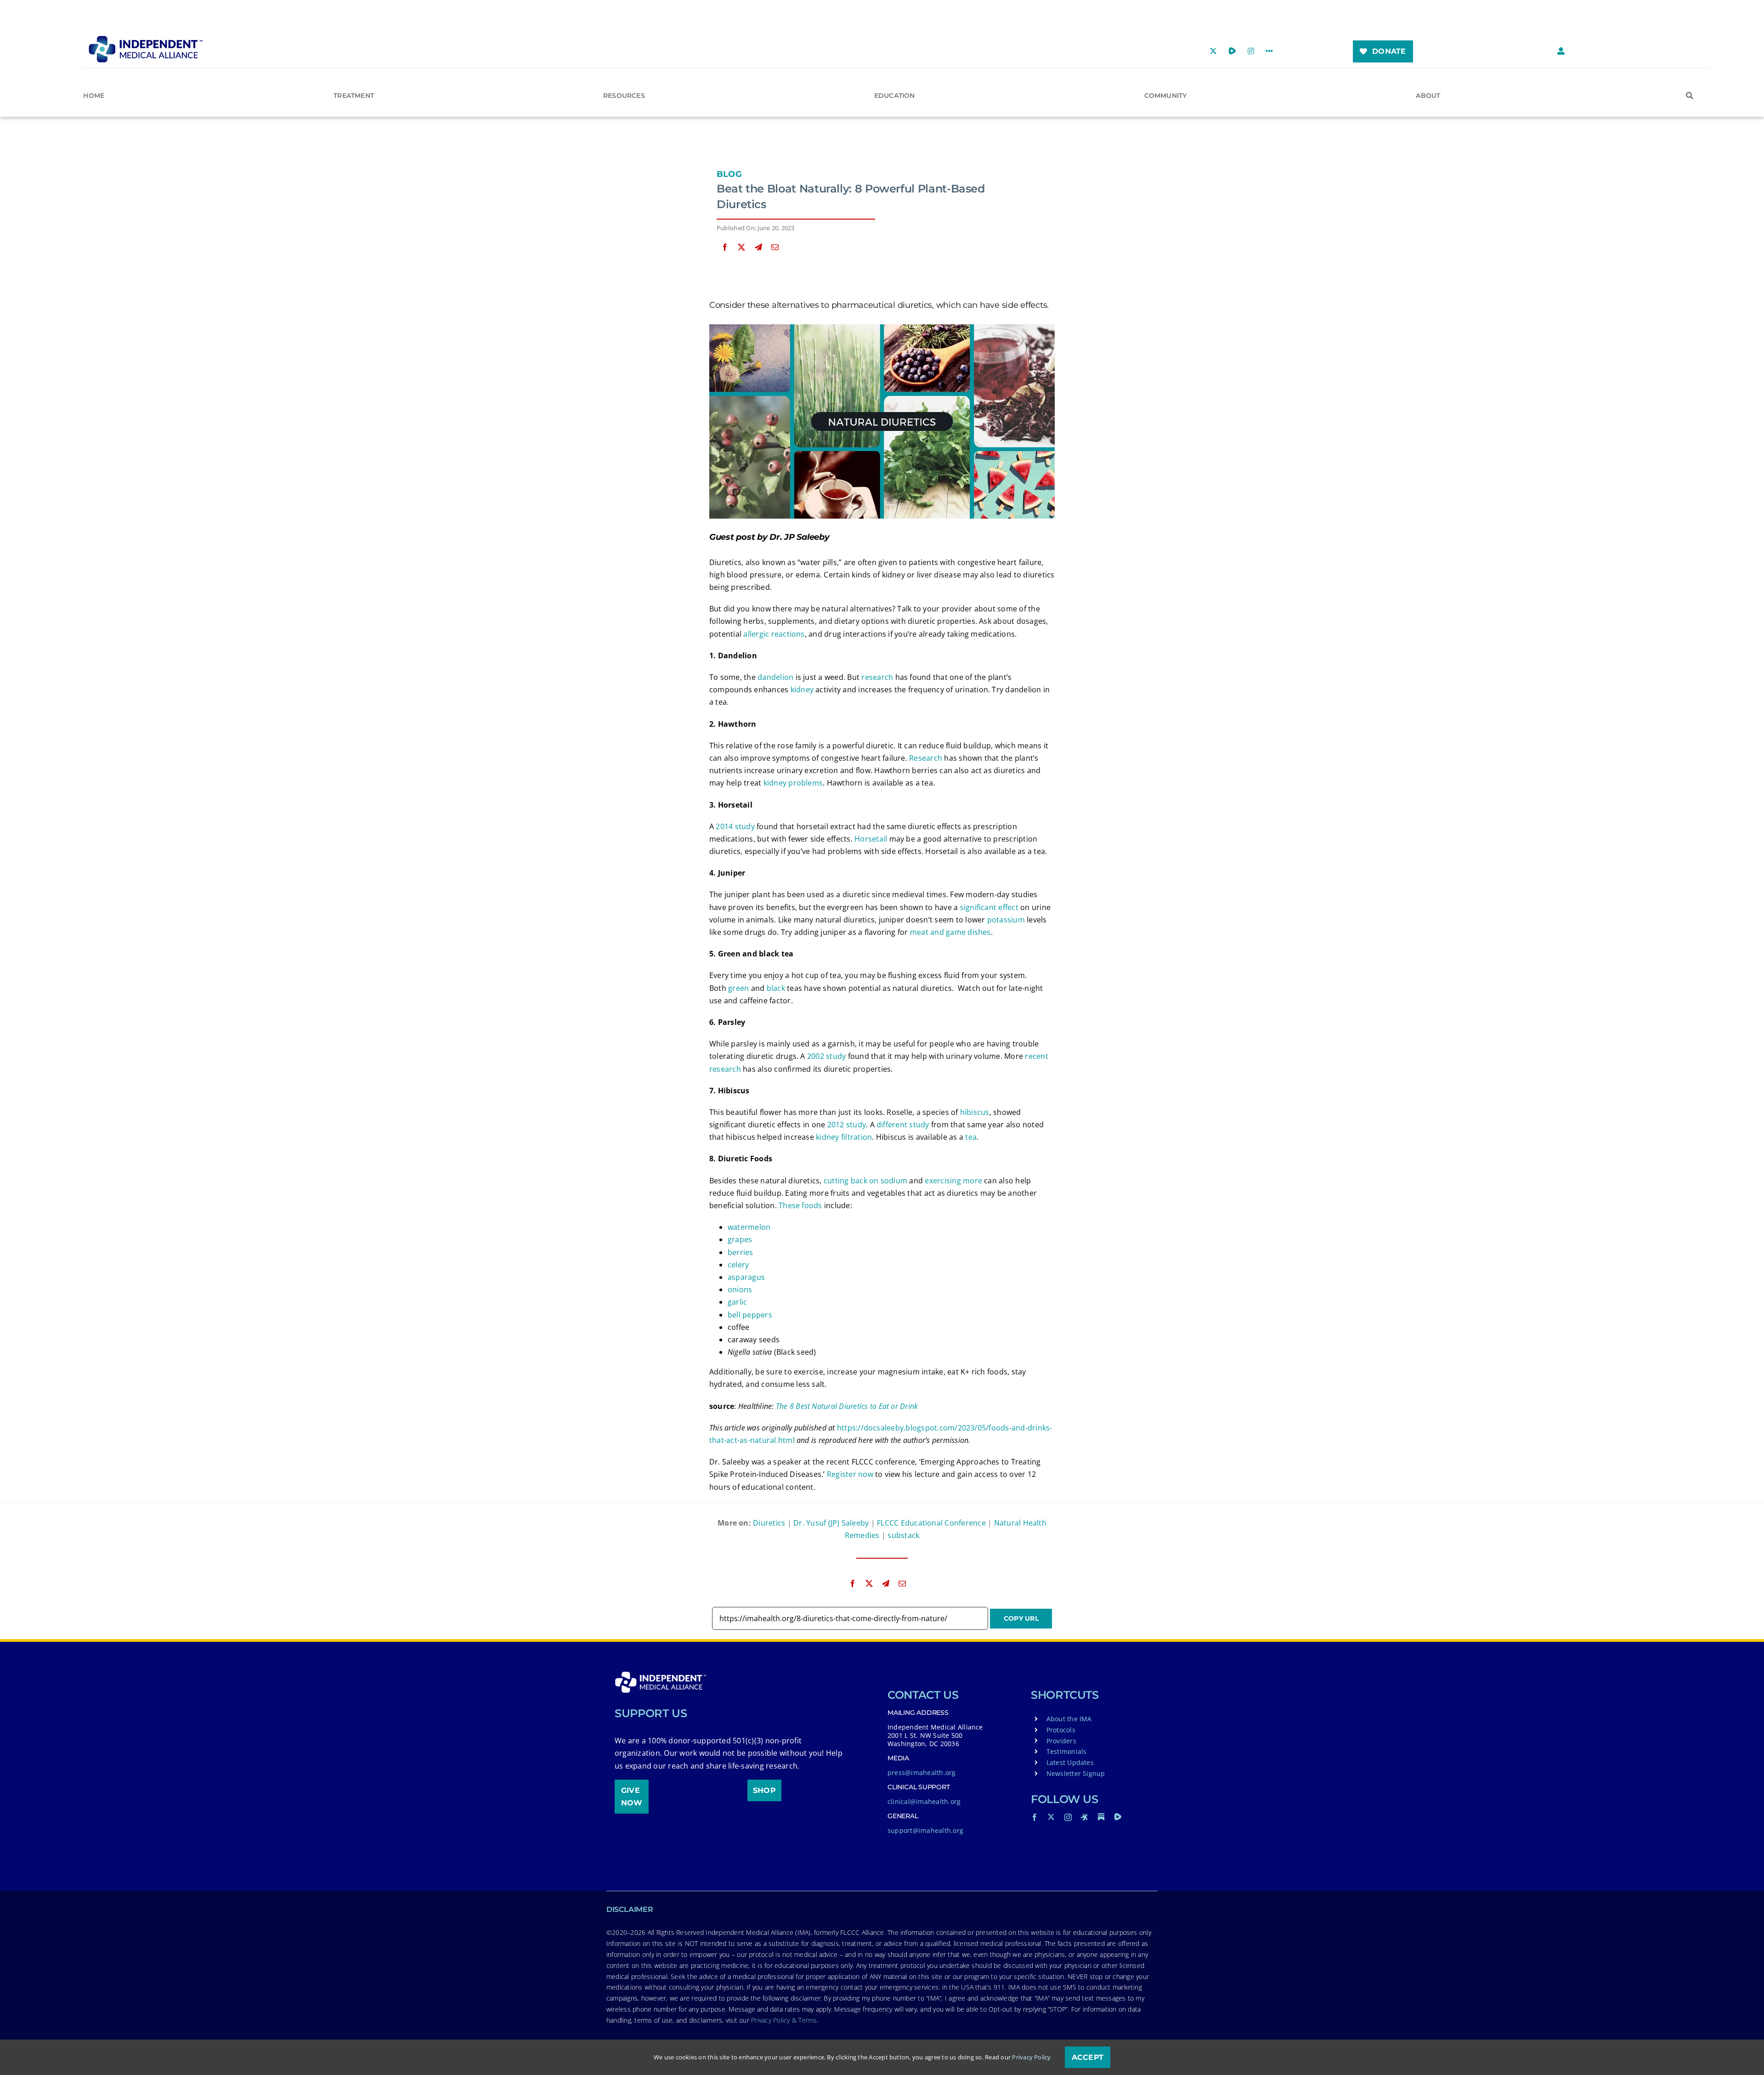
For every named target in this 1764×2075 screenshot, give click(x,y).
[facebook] (1035, 1817)
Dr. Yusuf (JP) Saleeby (831, 1523)
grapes (740, 1239)
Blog (729, 174)
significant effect (989, 907)
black (776, 988)
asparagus (746, 1277)
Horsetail (871, 839)
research (877, 677)
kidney (802, 690)
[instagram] (1068, 1817)
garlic (737, 1302)
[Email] (775, 247)
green (738, 988)
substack (903, 1535)
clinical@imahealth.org (924, 1801)
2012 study (847, 1125)
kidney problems (793, 783)
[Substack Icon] (1101, 1817)
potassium (1006, 920)
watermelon (749, 1227)
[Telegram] (758, 247)
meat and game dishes (950, 932)
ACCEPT (1088, 2057)
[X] (741, 247)
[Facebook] (725, 247)
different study (903, 1125)
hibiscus (975, 1112)
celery (738, 1265)
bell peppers (750, 1315)
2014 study (735, 826)
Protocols (1061, 1730)
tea (971, 1137)
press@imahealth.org (922, 1773)
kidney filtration (844, 1137)
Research (926, 758)
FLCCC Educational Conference (931, 1523)
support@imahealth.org (925, 1830)
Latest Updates (1070, 1762)
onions (740, 1289)
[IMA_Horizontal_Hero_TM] (146, 39)
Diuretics (769, 1523)
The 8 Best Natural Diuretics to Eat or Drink (847, 1406)
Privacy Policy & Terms (784, 2020)
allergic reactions (774, 634)
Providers (1061, 1741)
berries (741, 1252)
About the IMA (1069, 1719)
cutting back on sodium (865, 1181)
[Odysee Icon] (1085, 1817)
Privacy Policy (1031, 2057)
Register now (850, 1474)
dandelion (775, 677)
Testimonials (1067, 1751)
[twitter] (1051, 1817)
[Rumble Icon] (1118, 1817)
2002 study (826, 1056)
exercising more (953, 1181)
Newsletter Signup (1076, 1773)
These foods (800, 1205)
